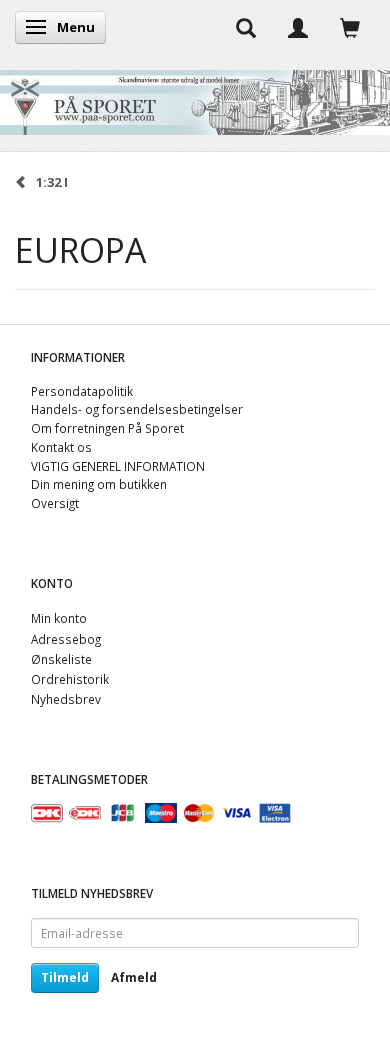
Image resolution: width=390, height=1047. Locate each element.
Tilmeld (65, 977)
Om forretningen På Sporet (107, 428)
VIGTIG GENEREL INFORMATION (118, 466)
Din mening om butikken (99, 484)
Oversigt (55, 503)
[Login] (298, 27)
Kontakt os (61, 447)
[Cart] (350, 27)
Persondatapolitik (82, 391)
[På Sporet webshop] (195, 97)
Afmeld (134, 977)
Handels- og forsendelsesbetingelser (137, 409)
